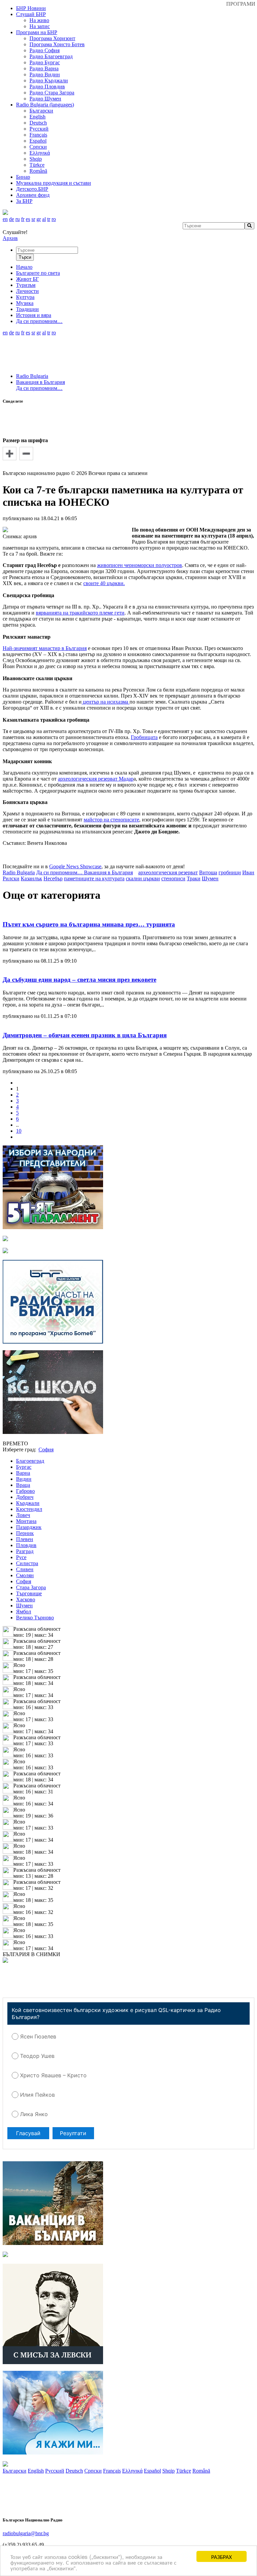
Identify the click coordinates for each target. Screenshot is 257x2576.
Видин (24, 1479)
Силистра (27, 1563)
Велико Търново (35, 1618)
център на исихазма (106, 702)
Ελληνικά (40, 153)
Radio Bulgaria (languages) (45, 105)
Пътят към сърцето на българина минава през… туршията (89, 924)
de (12, 219)
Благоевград (30, 1461)
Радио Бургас (45, 62)
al (44, 219)
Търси (25, 257)
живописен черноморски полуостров (140, 565)
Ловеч (23, 1515)
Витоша (208, 872)
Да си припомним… (39, 388)
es (28, 219)
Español (38, 141)
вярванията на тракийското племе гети (80, 613)
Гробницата (144, 737)
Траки (194, 878)
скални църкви (143, 878)
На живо (39, 20)
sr (33, 219)
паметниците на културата (94, 878)
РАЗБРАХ (222, 2556)
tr (49, 219)
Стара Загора (31, 1587)
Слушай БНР (31, 14)
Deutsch (38, 123)
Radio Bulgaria (32, 376)
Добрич (25, 1497)
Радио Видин (45, 74)
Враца (23, 1485)
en (5, 219)
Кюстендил (29, 1509)
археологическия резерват (168, 872)
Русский (39, 129)
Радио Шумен (45, 99)
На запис (40, 26)
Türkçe (37, 165)
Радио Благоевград (51, 56)
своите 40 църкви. (104, 583)
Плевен (25, 1539)
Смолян (25, 1575)
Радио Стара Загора (52, 93)
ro (54, 219)
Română (38, 171)
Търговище (29, 1593)
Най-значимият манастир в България (45, 648)
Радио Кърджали (49, 80)
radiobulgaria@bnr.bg (26, 2533)
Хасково (26, 1599)
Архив (10, 238)
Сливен (25, 1569)
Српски (38, 147)
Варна (23, 1473)
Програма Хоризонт (52, 38)
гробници (230, 872)
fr (23, 219)
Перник (25, 1533)
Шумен (210, 878)
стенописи (173, 878)
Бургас (24, 1467)
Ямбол (24, 1612)
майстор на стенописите (111, 820)
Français (38, 135)
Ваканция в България (40, 382)
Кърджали (28, 1503)
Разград (25, 1551)
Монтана (26, 1521)
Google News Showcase (75, 866)
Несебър (53, 878)
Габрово (25, 1491)
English (37, 117)
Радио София (45, 50)
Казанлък (31, 878)
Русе (21, 1557)
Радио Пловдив (47, 87)
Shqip (36, 159)
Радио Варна (44, 68)
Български (41, 111)
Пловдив (26, 1545)
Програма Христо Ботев (57, 44)
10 (19, 1131)
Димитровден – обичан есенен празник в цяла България (85, 1035)
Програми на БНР (37, 32)
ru (18, 219)
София (24, 1581)
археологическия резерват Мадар (96, 779)
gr (39, 219)
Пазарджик (29, 1527)
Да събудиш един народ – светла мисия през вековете (79, 980)
